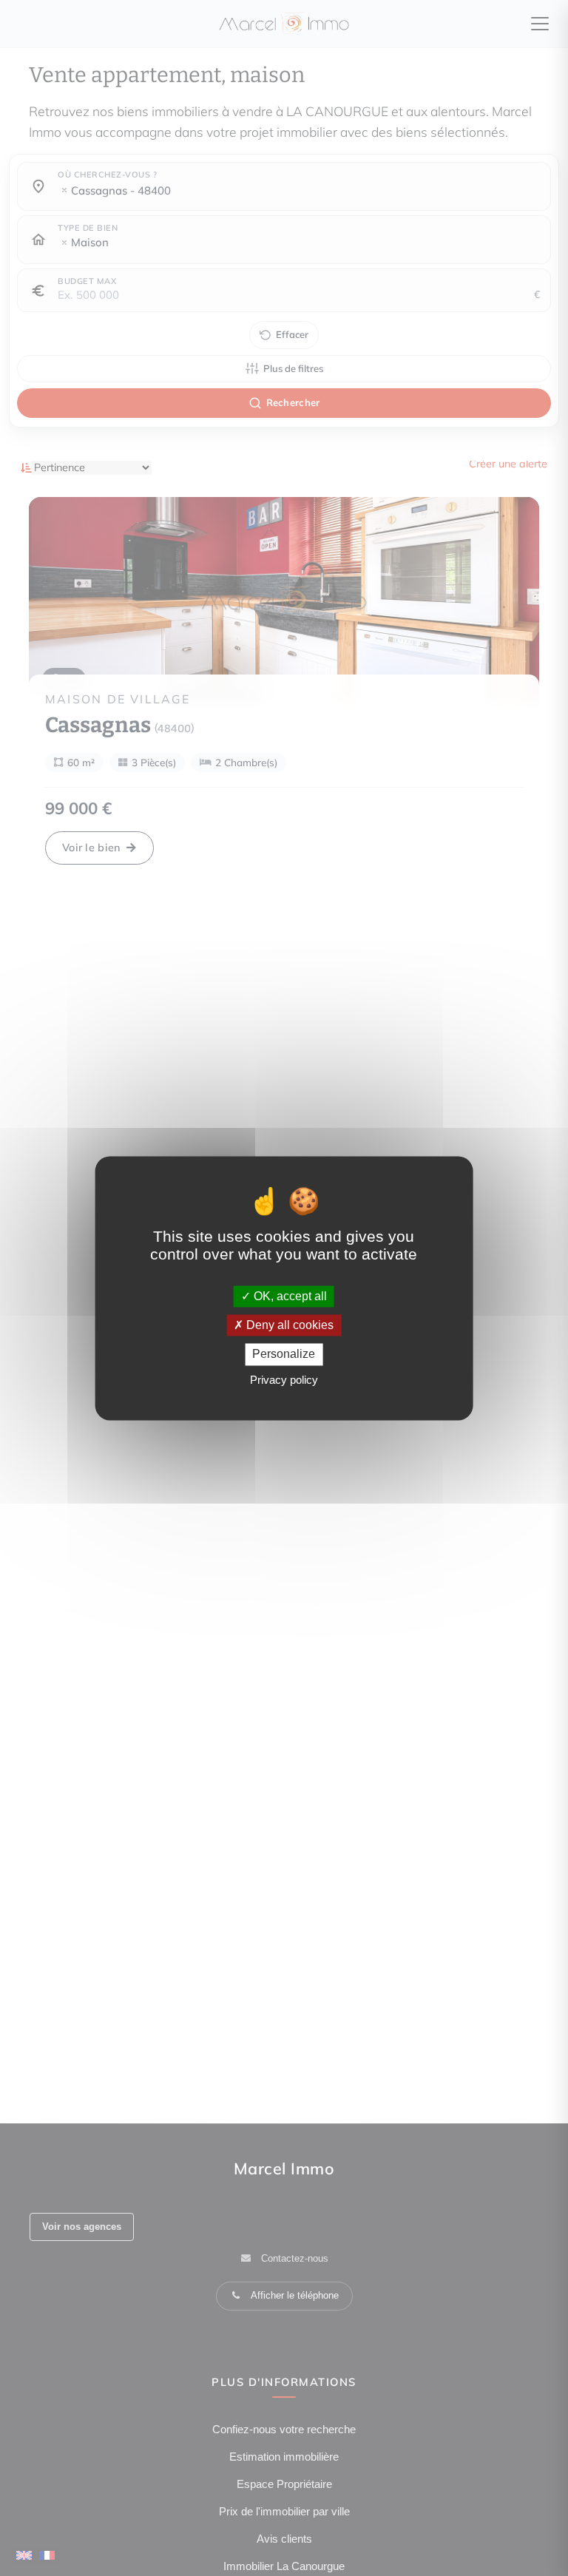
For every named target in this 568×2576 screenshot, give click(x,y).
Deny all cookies (288, 1326)
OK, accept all (289, 1296)
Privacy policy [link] (284, 1380)
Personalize (284, 1355)
